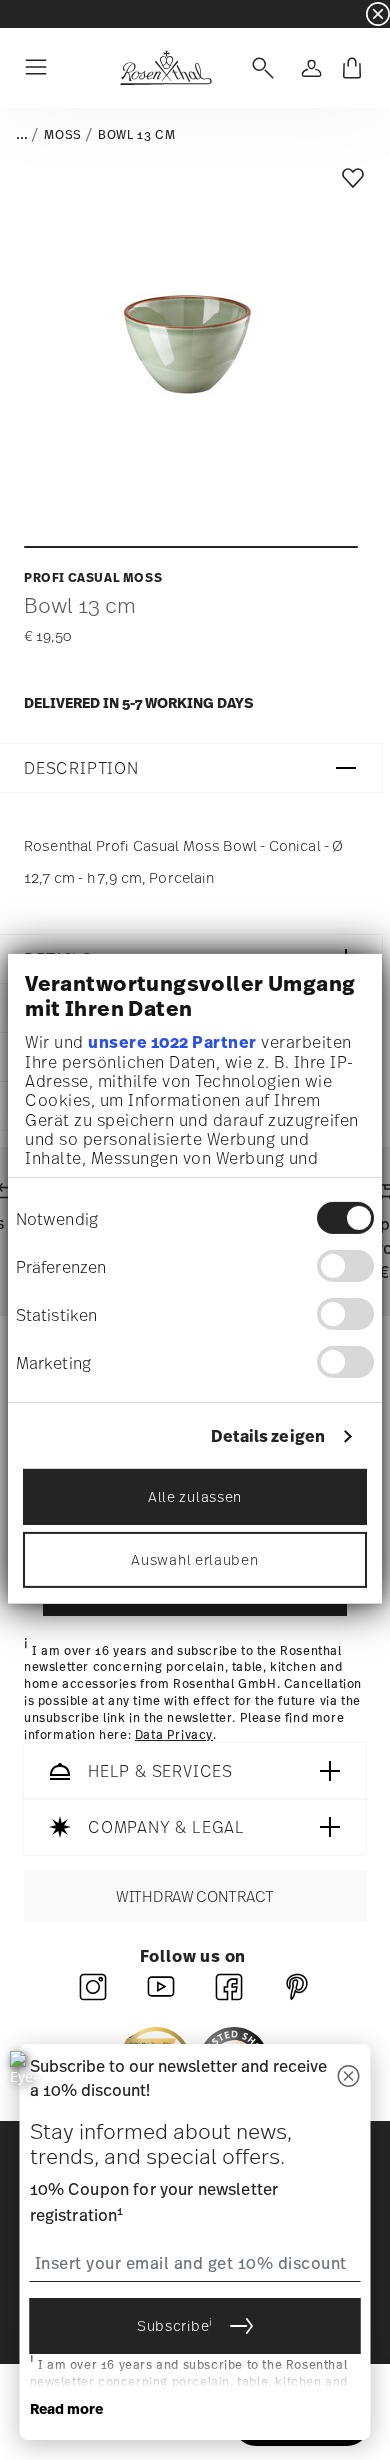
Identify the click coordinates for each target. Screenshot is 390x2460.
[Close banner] (378, 14)
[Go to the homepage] (165, 68)
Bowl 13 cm (136, 135)
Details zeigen (268, 1436)
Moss (62, 135)
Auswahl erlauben (194, 1559)
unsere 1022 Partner (172, 1042)
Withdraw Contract (195, 1897)
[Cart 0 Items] (352, 68)
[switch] (345, 1266)
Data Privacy (174, 1735)
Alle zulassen (195, 1496)
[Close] (349, 2077)
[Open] (259, 68)
